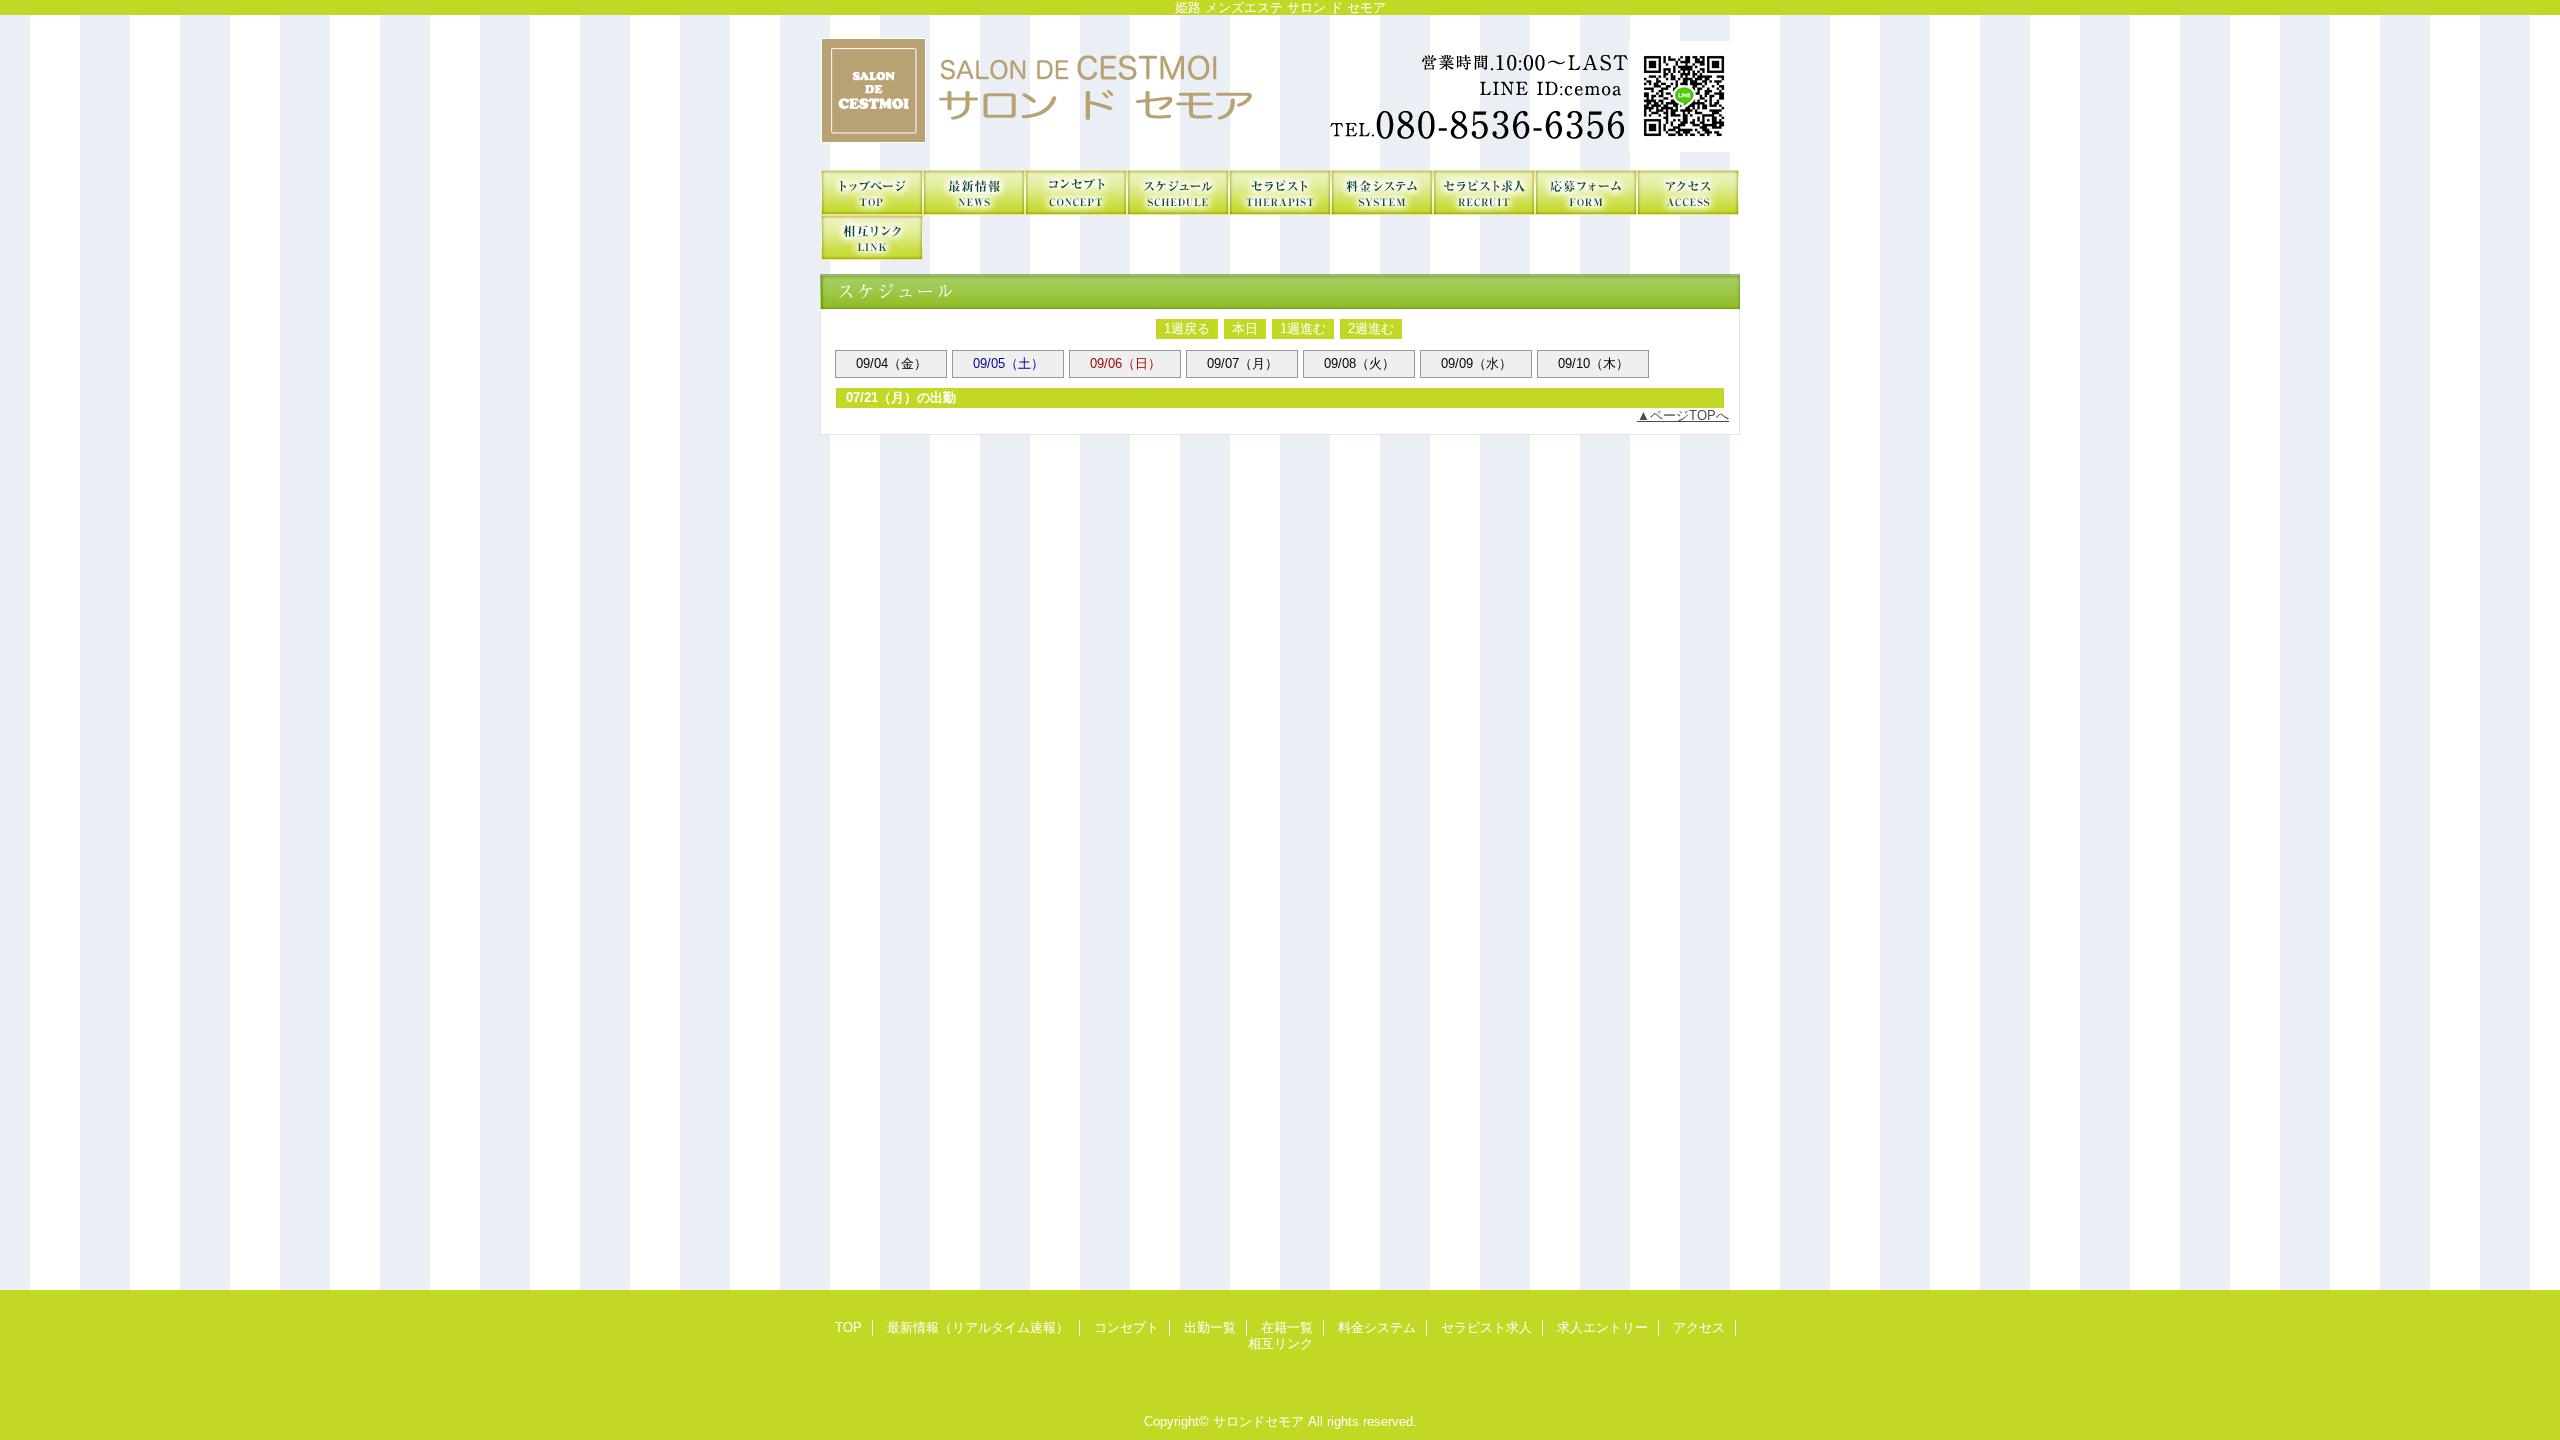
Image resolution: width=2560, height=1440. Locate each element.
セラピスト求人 (1484, 192)
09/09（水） (1476, 363)
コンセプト (1076, 192)
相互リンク (872, 237)
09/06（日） (1125, 363)
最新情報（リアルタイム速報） (974, 192)
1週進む (1303, 328)
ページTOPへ (1689, 415)
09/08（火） (1359, 363)
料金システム (1382, 192)
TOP (872, 192)
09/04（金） (891, 363)
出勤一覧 (1178, 192)
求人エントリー (1586, 192)
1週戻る (1187, 328)
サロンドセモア (1280, 92)
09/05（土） (1008, 363)
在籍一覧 (1280, 192)
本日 (1245, 328)
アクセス (1688, 192)
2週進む (1371, 328)
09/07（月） (1242, 363)
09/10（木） (1593, 363)
